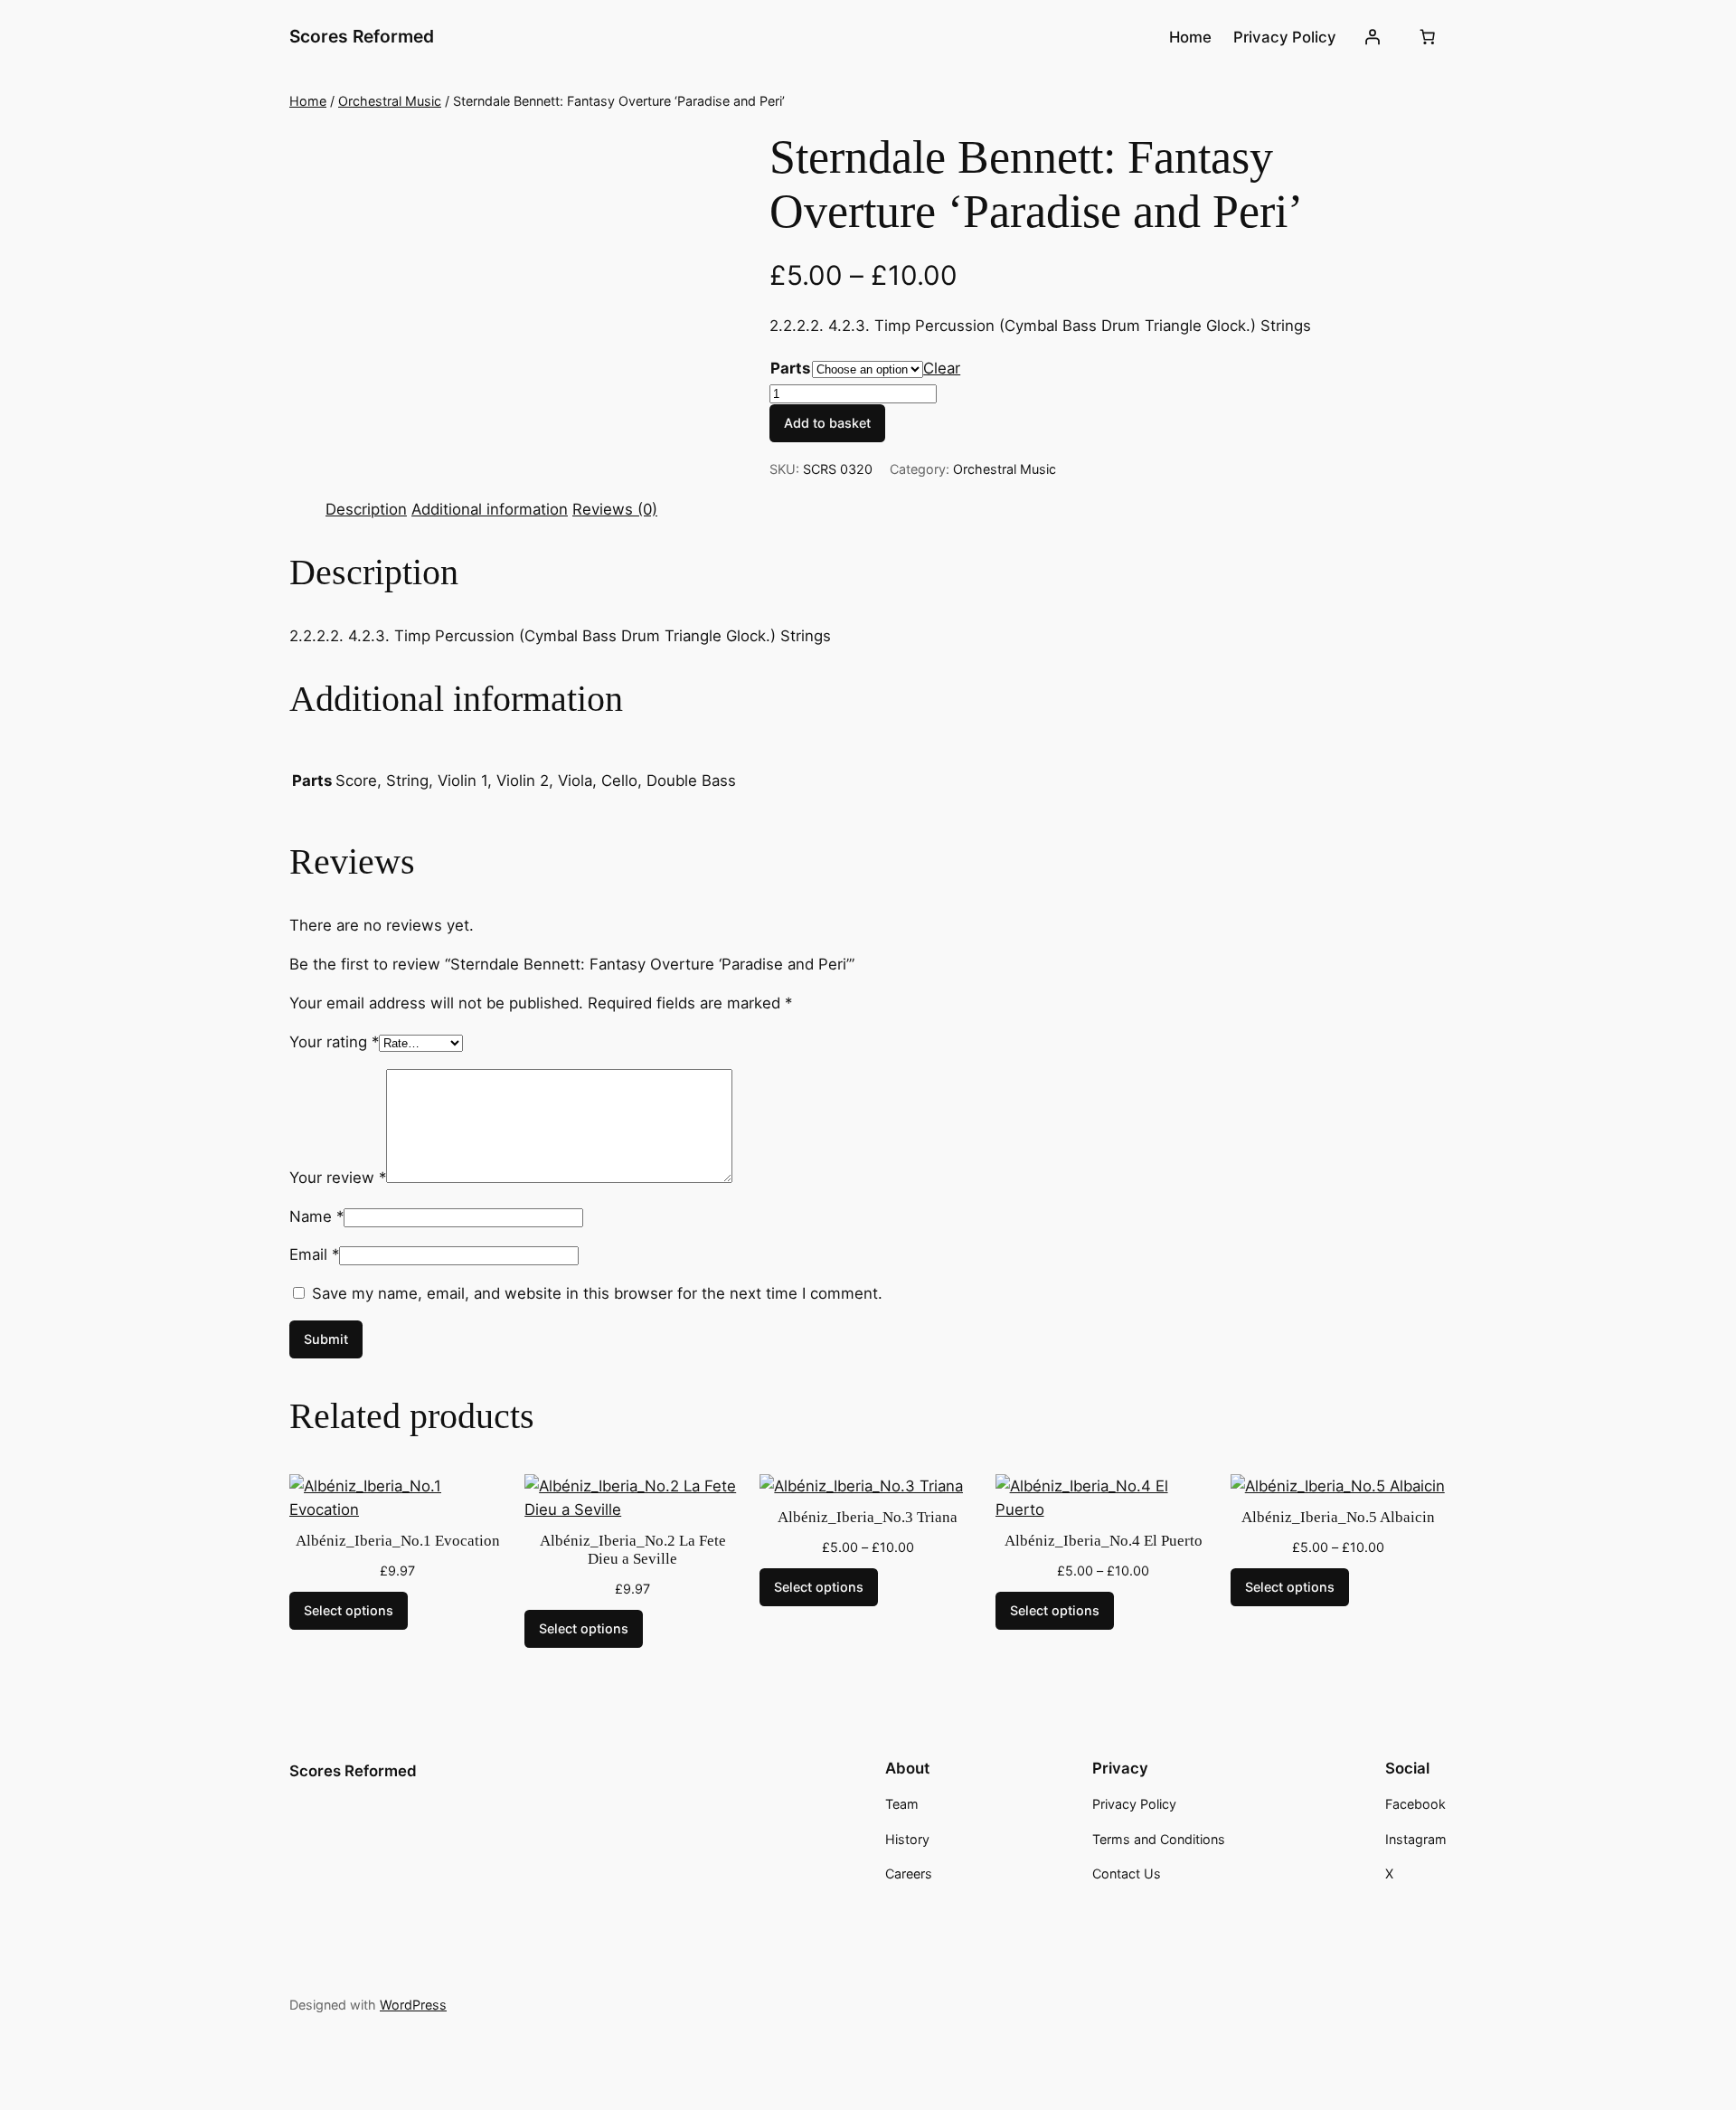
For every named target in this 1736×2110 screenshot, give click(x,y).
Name (316, 1216)
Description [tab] (366, 509)
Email (314, 1254)
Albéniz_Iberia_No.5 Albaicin (1338, 1517)
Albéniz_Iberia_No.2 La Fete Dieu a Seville (633, 1550)
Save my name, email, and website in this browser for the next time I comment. (597, 1293)
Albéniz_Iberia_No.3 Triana (868, 1517)
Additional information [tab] (490, 509)
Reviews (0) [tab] (615, 509)
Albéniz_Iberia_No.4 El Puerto (1104, 1541)
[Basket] (1428, 37)
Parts (790, 368)
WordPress (413, 2005)
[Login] (1373, 37)
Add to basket (827, 423)
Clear (942, 368)
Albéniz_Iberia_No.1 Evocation (398, 1541)
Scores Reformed (362, 36)
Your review (338, 1178)
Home (308, 101)
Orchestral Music (390, 101)
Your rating (334, 1042)
